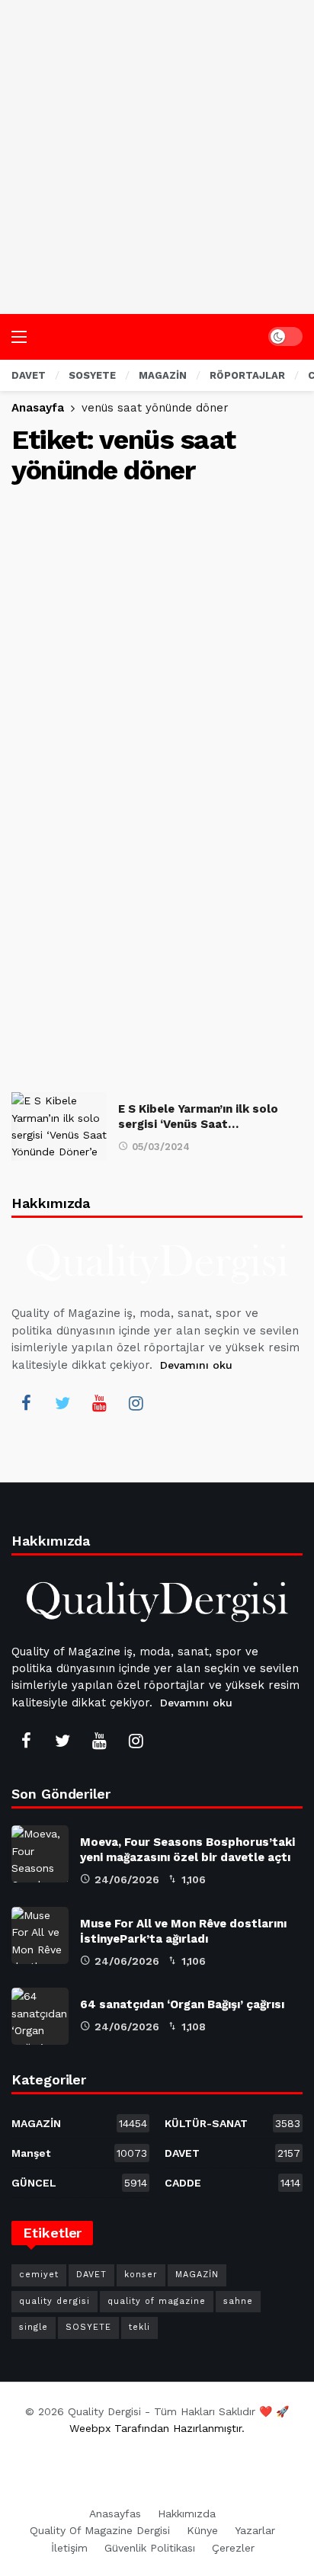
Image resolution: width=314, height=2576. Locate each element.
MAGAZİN (79, 2123)
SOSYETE (88, 2327)
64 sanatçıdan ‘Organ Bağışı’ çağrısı (182, 2004)
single (34, 2327)
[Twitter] (62, 1403)
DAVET (232, 2153)
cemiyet (39, 2275)
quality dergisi (54, 2301)
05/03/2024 (161, 1147)
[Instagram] (136, 1403)
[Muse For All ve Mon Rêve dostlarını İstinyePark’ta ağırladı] (40, 1935)
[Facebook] (26, 1403)
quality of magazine (157, 2301)
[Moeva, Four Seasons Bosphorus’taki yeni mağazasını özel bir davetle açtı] (40, 1854)
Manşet (79, 2153)
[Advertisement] (157, 157)
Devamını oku (196, 1365)
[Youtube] (99, 1403)
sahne (238, 2301)
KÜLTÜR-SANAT (232, 2123)
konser (141, 2275)
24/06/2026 (127, 1879)
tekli (139, 2327)
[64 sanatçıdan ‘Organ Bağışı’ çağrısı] (40, 2016)
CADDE (232, 2183)
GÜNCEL (79, 2183)
